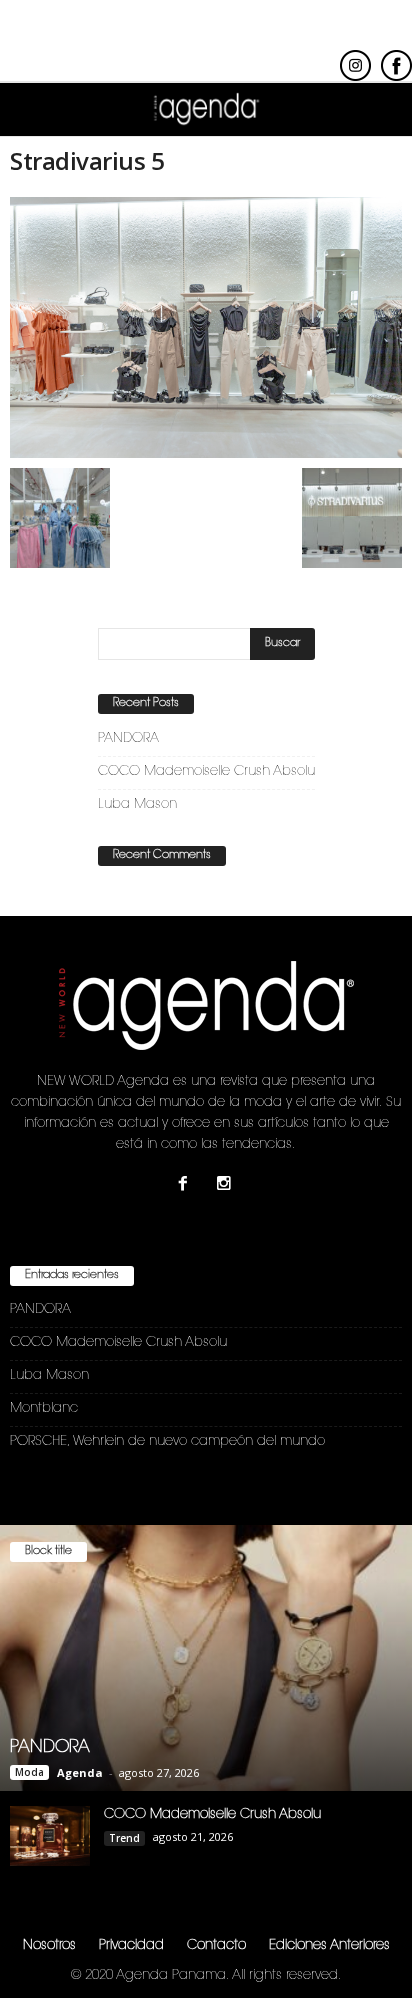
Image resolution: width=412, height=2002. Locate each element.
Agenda (80, 1772)
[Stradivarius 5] (206, 327)
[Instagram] (226, 1186)
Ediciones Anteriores (329, 1945)
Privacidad (131, 1945)
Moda (29, 1772)
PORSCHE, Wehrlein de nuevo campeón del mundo (167, 1441)
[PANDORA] (206, 1658)
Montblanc (44, 1408)
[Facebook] (187, 1186)
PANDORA (128, 738)
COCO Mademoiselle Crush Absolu (206, 771)
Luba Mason (137, 804)
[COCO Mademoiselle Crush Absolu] (50, 1836)
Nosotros (49, 1945)
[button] (381, 110)
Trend (124, 1838)
